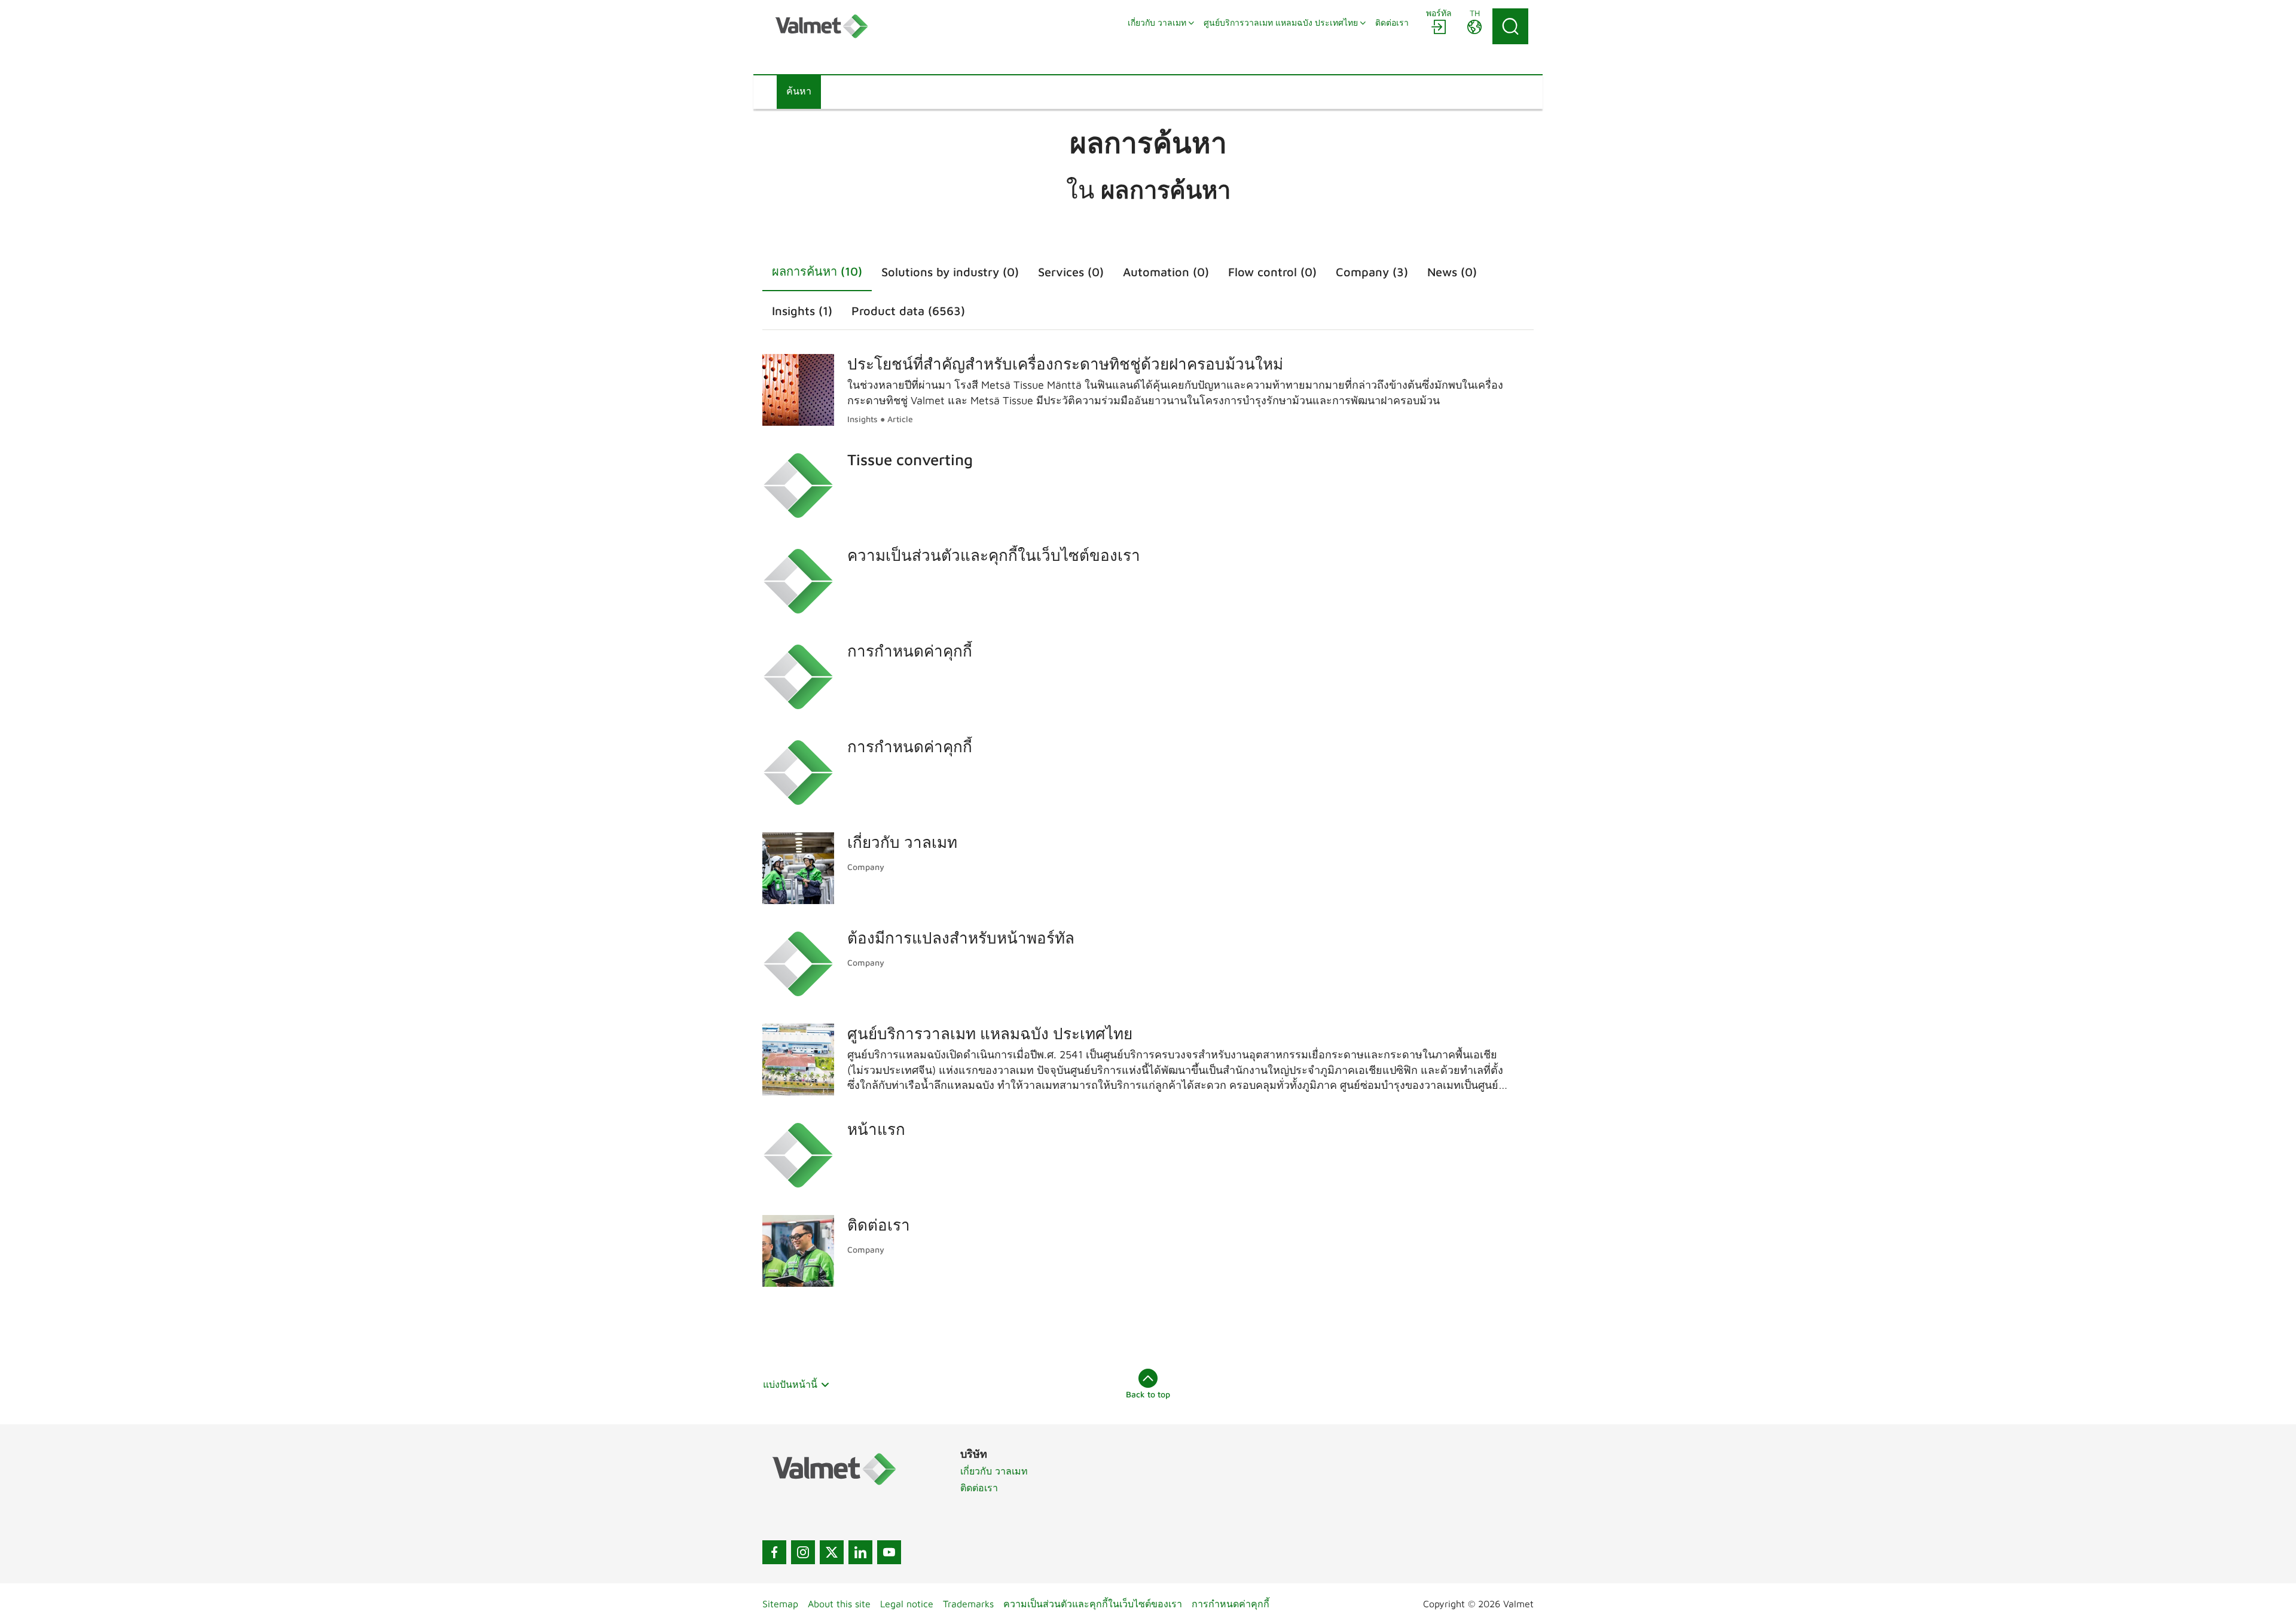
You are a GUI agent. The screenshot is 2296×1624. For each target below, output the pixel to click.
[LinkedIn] (860, 1552)
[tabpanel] (1148, 818)
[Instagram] (803, 1552)
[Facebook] (774, 1552)
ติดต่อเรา (979, 1488)
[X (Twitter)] (832, 1552)
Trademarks (968, 1604)
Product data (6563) (908, 311)
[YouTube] (889, 1552)
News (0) (1452, 272)
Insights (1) (802, 311)
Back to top (1148, 1394)
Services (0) (1071, 272)
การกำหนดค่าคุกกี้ (1231, 1604)
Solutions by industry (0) (950, 272)
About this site (839, 1604)
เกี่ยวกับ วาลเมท (994, 1471)
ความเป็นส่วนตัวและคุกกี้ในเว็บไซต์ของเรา (1093, 1604)
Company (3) (1372, 272)
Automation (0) (1166, 272)
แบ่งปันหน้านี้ (790, 1384)
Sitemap (780, 1604)
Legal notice (907, 1604)
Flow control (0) (1272, 272)
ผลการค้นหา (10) (817, 271)
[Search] (1510, 26)
